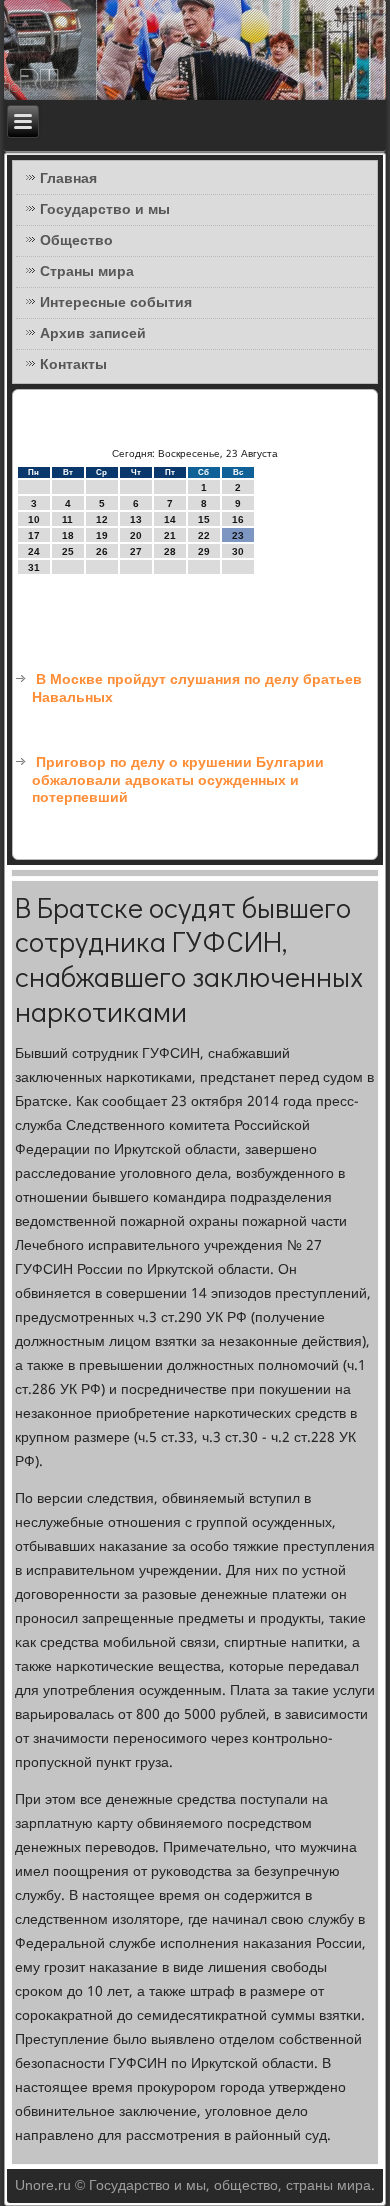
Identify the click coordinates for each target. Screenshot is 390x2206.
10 (34, 519)
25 (68, 551)
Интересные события (116, 303)
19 (102, 535)
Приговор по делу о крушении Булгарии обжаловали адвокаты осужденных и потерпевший (178, 780)
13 (136, 519)
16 (238, 519)
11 (67, 519)
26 (102, 551)
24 (34, 551)
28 (170, 551)
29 (204, 551)
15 (204, 519)
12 (102, 519)
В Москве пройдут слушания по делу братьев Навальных (197, 689)
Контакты (73, 365)
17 (34, 535)
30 (238, 551)
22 (204, 535)
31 (34, 567)
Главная (68, 179)
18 (68, 535)
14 (170, 519)
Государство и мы (105, 210)
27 (136, 551)
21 (170, 535)
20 (136, 535)
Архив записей (93, 334)
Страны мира (87, 272)
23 (238, 535)
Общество (76, 241)
